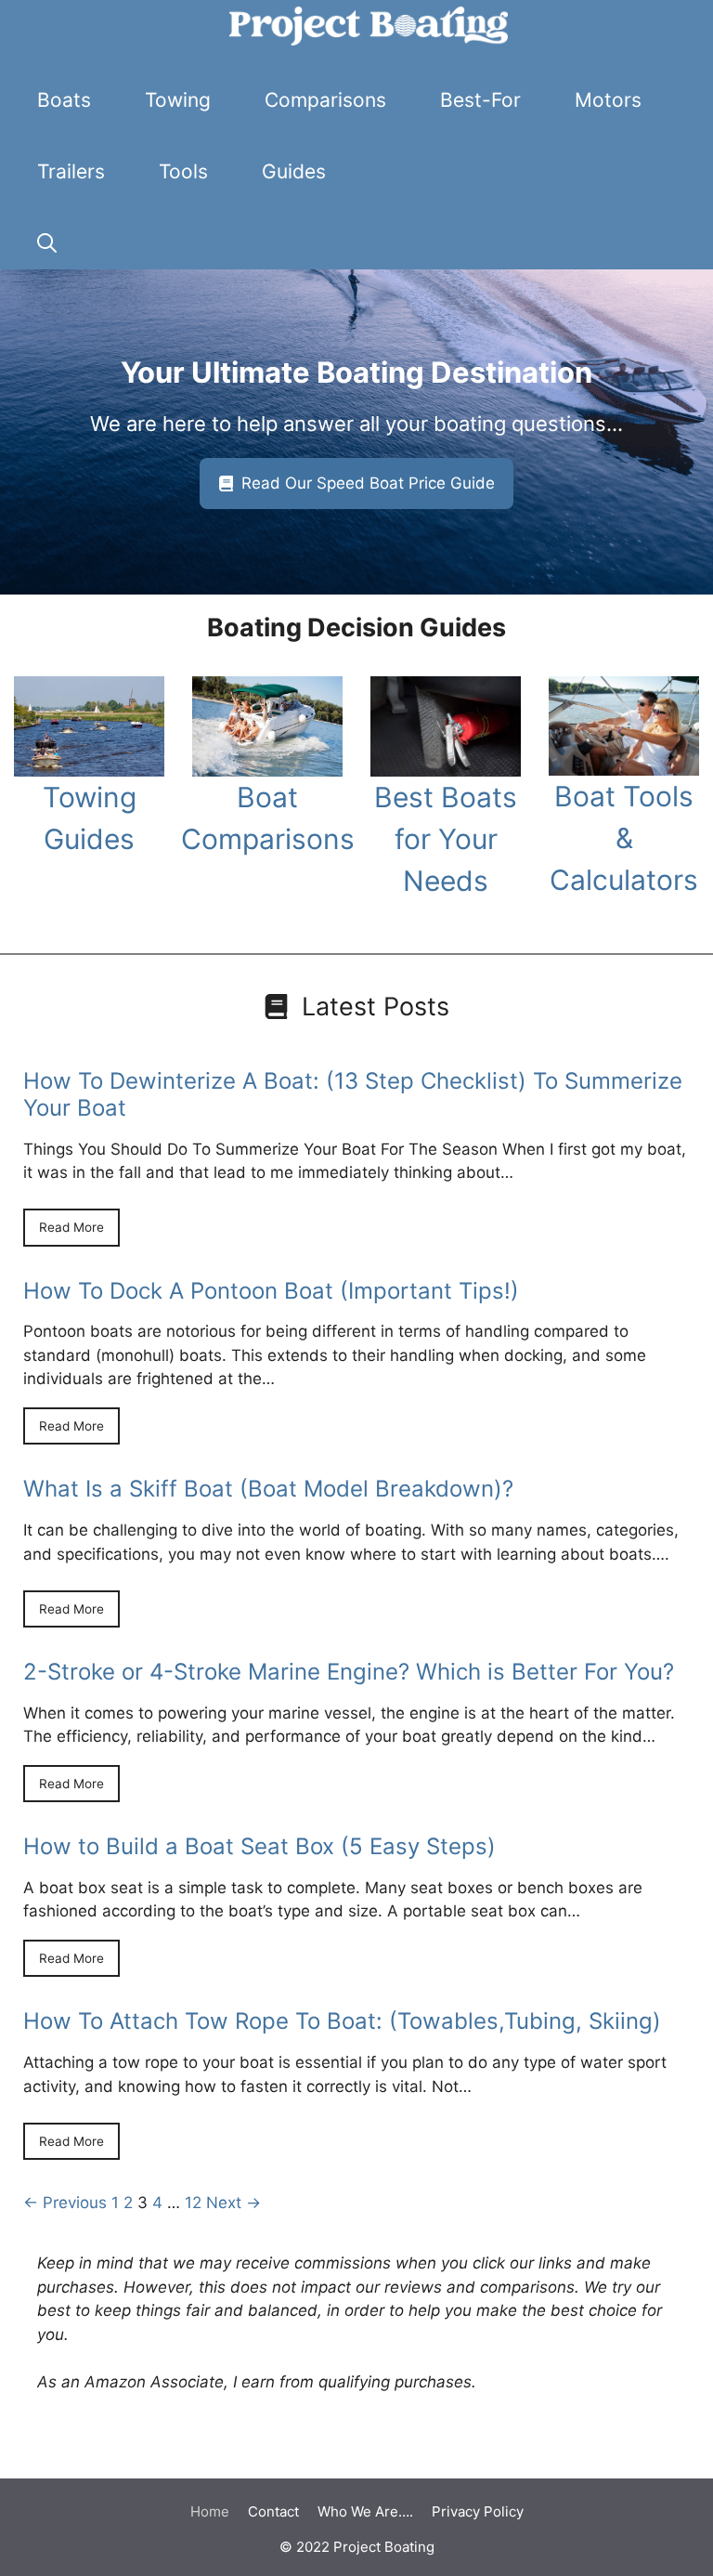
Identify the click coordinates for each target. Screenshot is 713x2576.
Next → (233, 2203)
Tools (183, 171)
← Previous (65, 2203)
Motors (608, 100)
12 (193, 2203)
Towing (178, 100)
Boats (64, 100)
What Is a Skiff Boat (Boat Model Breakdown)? (268, 1489)
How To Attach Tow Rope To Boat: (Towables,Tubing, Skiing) (342, 2021)
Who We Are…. (365, 2511)
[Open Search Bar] (47, 243)
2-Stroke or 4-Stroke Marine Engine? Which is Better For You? (349, 1672)
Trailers (71, 171)
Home (210, 2511)
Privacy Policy (478, 2511)
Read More (71, 1227)
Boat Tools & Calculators (624, 838)
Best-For (480, 100)
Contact (273, 2511)
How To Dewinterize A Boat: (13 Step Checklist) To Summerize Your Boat (353, 1094)
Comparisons (325, 100)
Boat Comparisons (268, 818)
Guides (294, 171)
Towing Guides (90, 818)
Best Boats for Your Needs (446, 839)
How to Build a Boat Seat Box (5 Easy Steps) (259, 1846)
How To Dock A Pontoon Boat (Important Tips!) (271, 1291)
